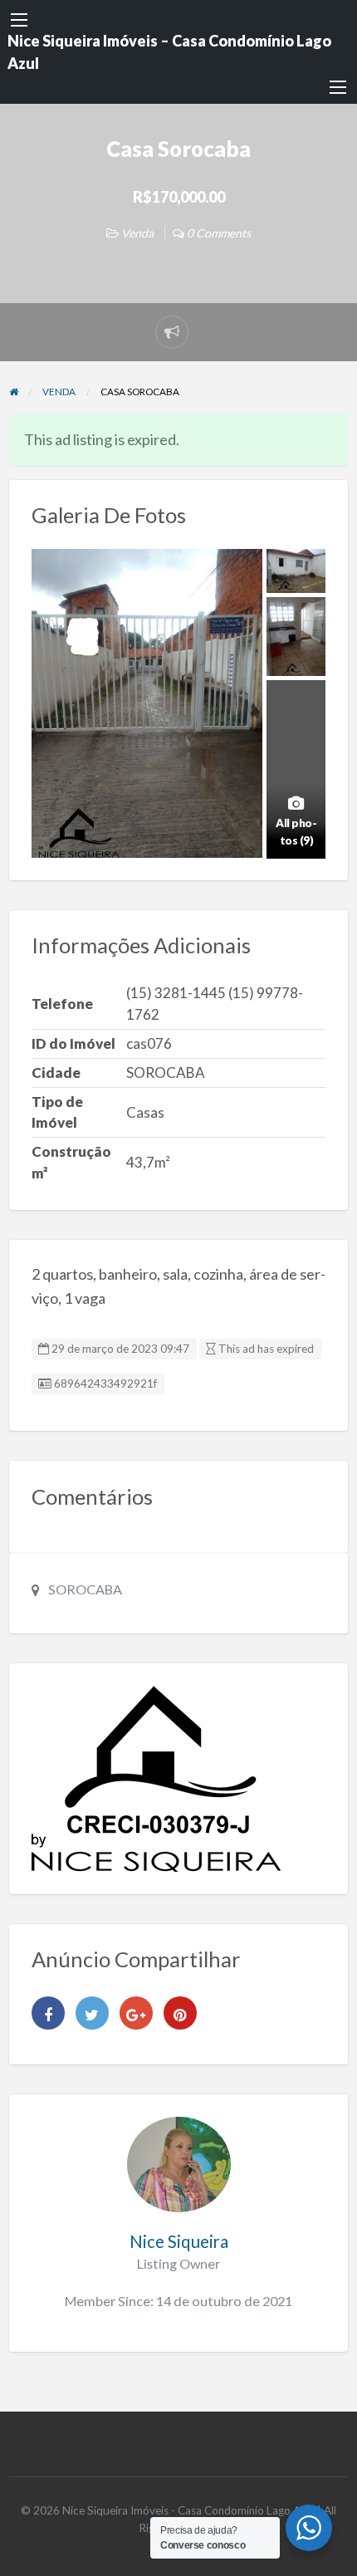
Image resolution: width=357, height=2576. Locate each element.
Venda (137, 233)
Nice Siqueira (179, 2241)
